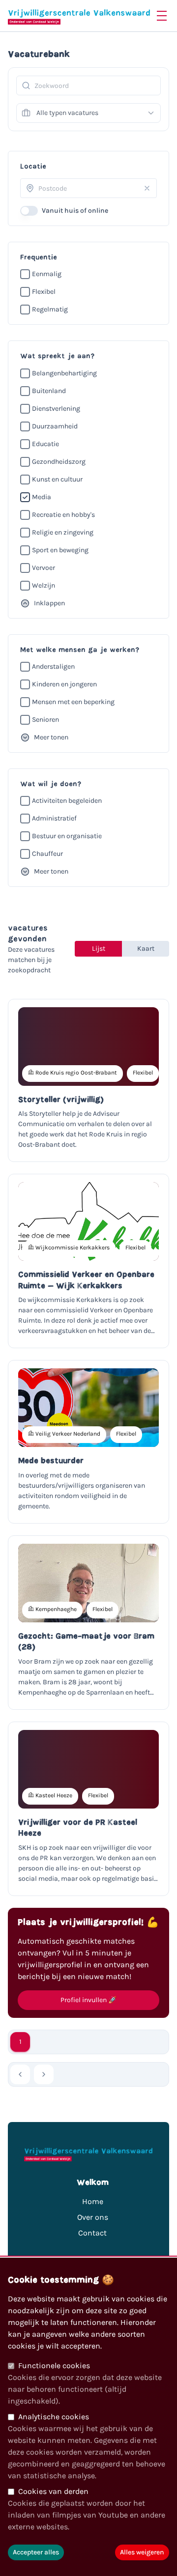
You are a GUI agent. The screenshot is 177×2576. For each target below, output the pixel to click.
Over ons (93, 2217)
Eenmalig (47, 274)
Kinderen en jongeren (64, 684)
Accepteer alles (36, 2552)
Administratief (54, 818)
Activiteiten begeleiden (67, 801)
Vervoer (44, 568)
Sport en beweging (60, 550)
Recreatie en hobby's (63, 515)
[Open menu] (162, 16)
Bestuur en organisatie (67, 836)
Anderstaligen (53, 666)
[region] (88, 2417)
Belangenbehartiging (64, 373)
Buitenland (49, 391)
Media (42, 497)
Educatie (45, 444)
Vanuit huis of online (75, 211)
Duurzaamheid (55, 426)
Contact (92, 2233)
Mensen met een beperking (73, 702)
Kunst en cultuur (57, 479)
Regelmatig (50, 309)
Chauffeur (47, 854)
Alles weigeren (142, 2552)
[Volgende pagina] (44, 2074)
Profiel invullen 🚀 (88, 2000)
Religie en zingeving (63, 532)
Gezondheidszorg (59, 462)
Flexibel (44, 292)
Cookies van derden (53, 2491)
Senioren (45, 720)
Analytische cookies (54, 2417)
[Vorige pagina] (20, 2074)
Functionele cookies (54, 2365)
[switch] (29, 211)
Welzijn (44, 585)
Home (93, 2201)
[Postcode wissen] (147, 188)
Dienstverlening (56, 409)
